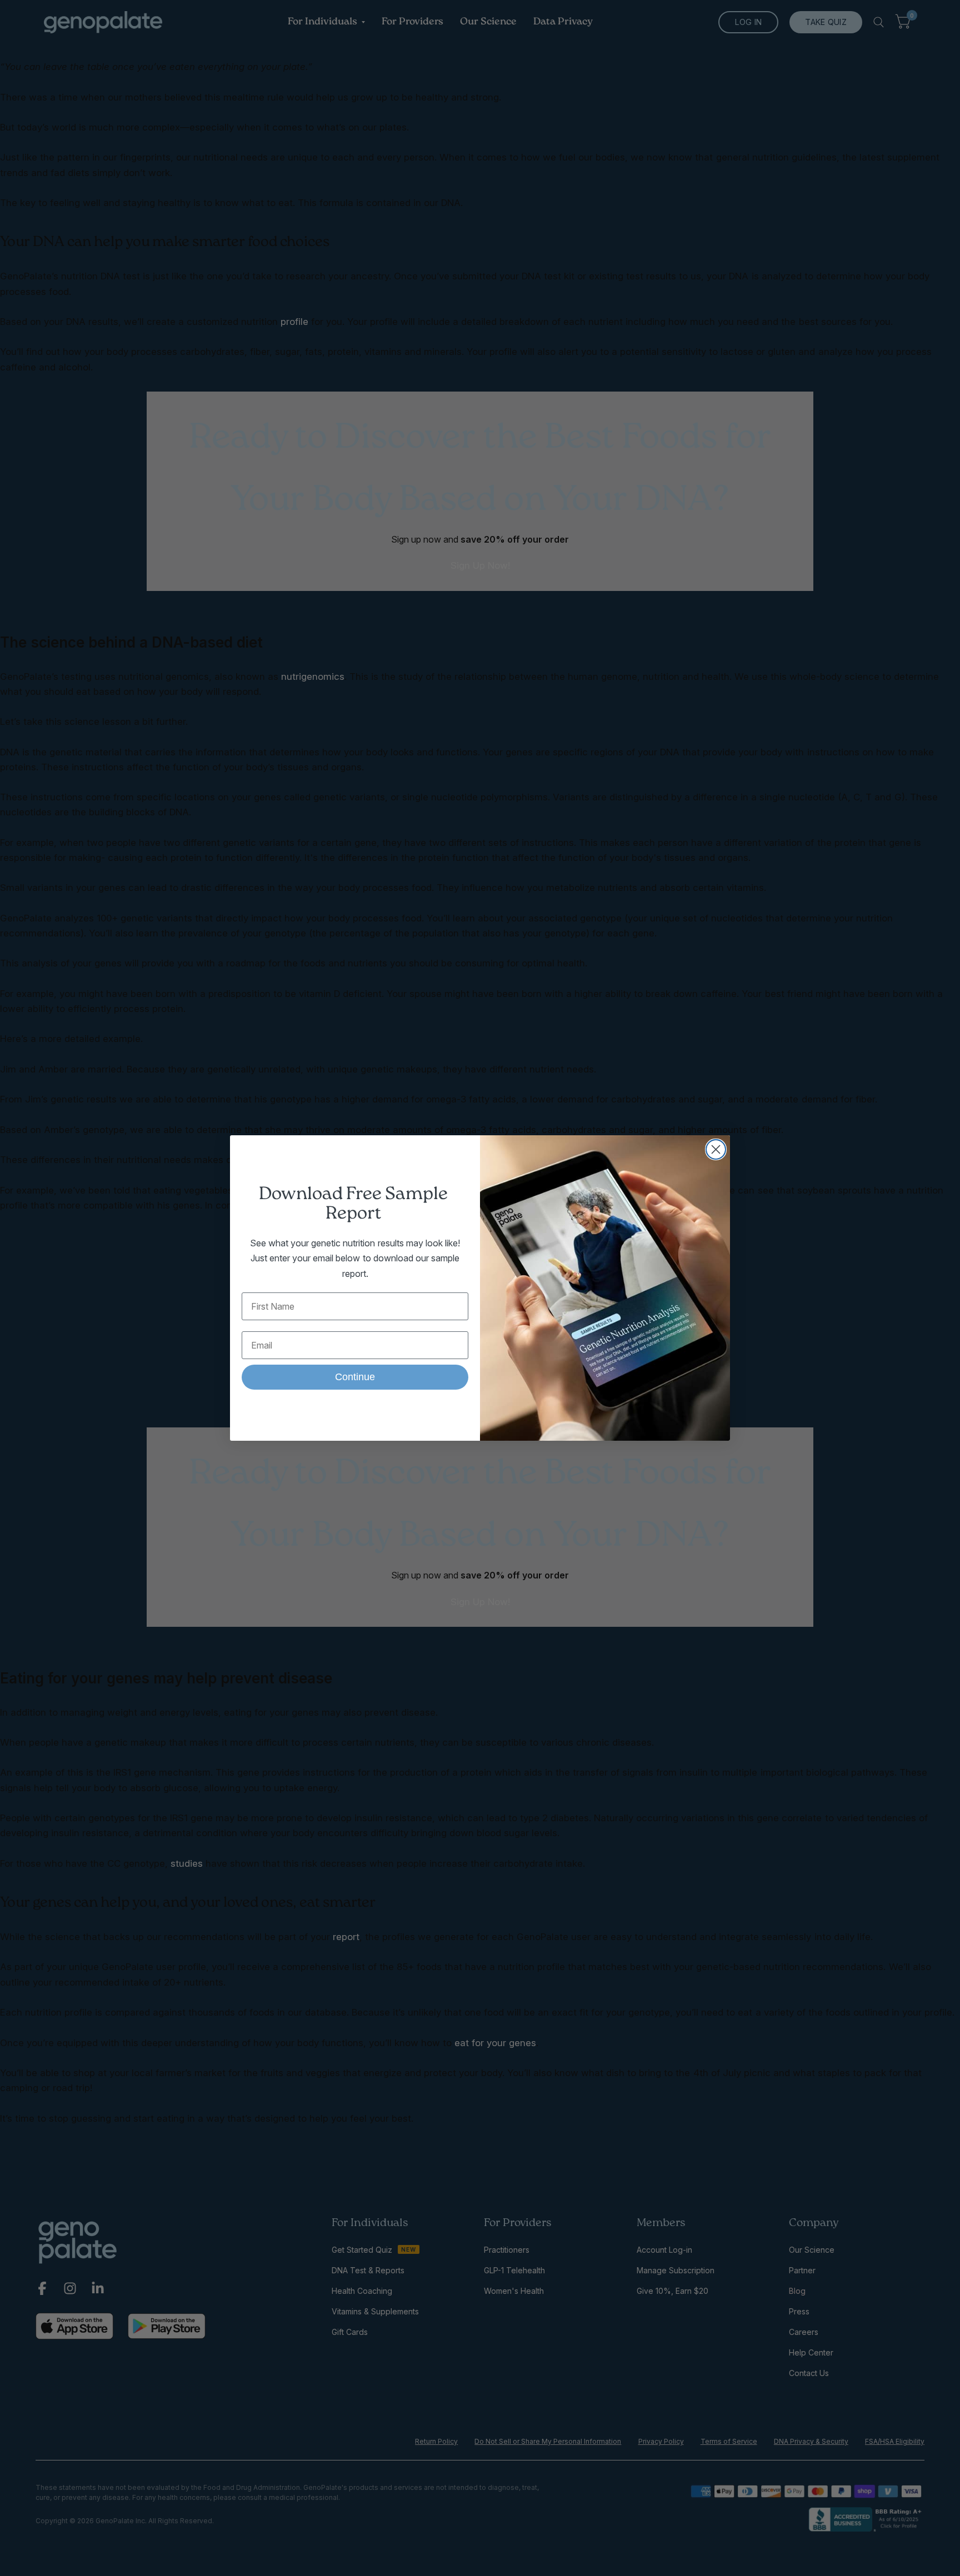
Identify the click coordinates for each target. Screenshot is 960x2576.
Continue (355, 1377)
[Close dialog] (716, 1149)
